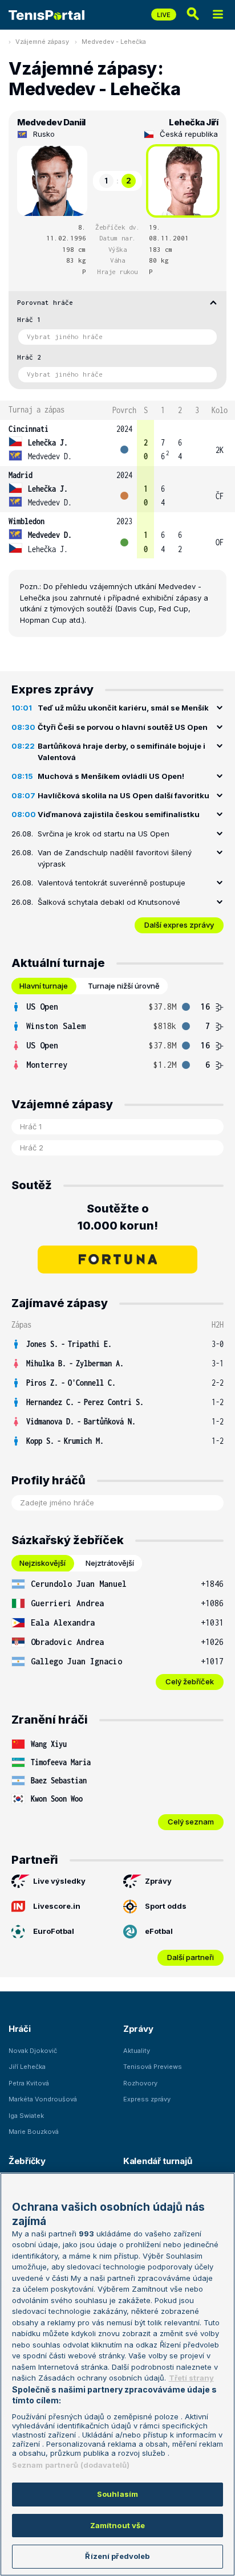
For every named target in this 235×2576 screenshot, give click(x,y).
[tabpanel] (117, 1036)
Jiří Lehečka (27, 2067)
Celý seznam (191, 1822)
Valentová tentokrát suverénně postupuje (112, 883)
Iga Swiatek (26, 2116)
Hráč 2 (29, 357)
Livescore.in (57, 1906)
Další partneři (191, 1957)
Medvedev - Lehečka (114, 42)
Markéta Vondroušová (43, 2099)
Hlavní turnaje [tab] (44, 986)
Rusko (44, 134)
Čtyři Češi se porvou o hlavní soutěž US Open (123, 727)
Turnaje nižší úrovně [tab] (124, 986)
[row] (117, 443)
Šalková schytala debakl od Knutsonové (109, 902)
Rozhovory (140, 2083)
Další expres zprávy (179, 925)
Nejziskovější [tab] (42, 1563)
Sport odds (166, 1906)
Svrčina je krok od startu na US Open (104, 834)
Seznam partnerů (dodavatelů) (71, 2465)
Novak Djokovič (33, 2051)
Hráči (20, 2029)
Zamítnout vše (118, 2525)
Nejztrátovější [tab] (110, 1563)
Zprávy (158, 1881)
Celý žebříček (190, 1681)
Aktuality (137, 2051)
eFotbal (159, 1931)
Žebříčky (27, 2161)
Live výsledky (59, 1881)
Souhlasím (117, 2494)
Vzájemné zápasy (42, 42)
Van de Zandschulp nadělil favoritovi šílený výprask (115, 858)
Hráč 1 (29, 319)
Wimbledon (27, 521)
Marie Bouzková (34, 2132)
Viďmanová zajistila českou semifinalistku (119, 814)
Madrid (21, 475)
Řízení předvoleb (117, 2556)
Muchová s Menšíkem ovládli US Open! (111, 776)
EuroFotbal (54, 1931)
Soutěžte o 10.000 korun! (118, 1217)
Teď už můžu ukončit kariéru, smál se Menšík (123, 708)
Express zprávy (147, 2099)
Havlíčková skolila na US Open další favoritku (123, 795)
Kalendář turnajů (157, 2161)
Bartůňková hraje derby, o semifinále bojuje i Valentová (121, 752)
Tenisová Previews (153, 2067)
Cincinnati (29, 429)
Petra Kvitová (29, 2083)
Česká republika (189, 134)
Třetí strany (191, 2378)
